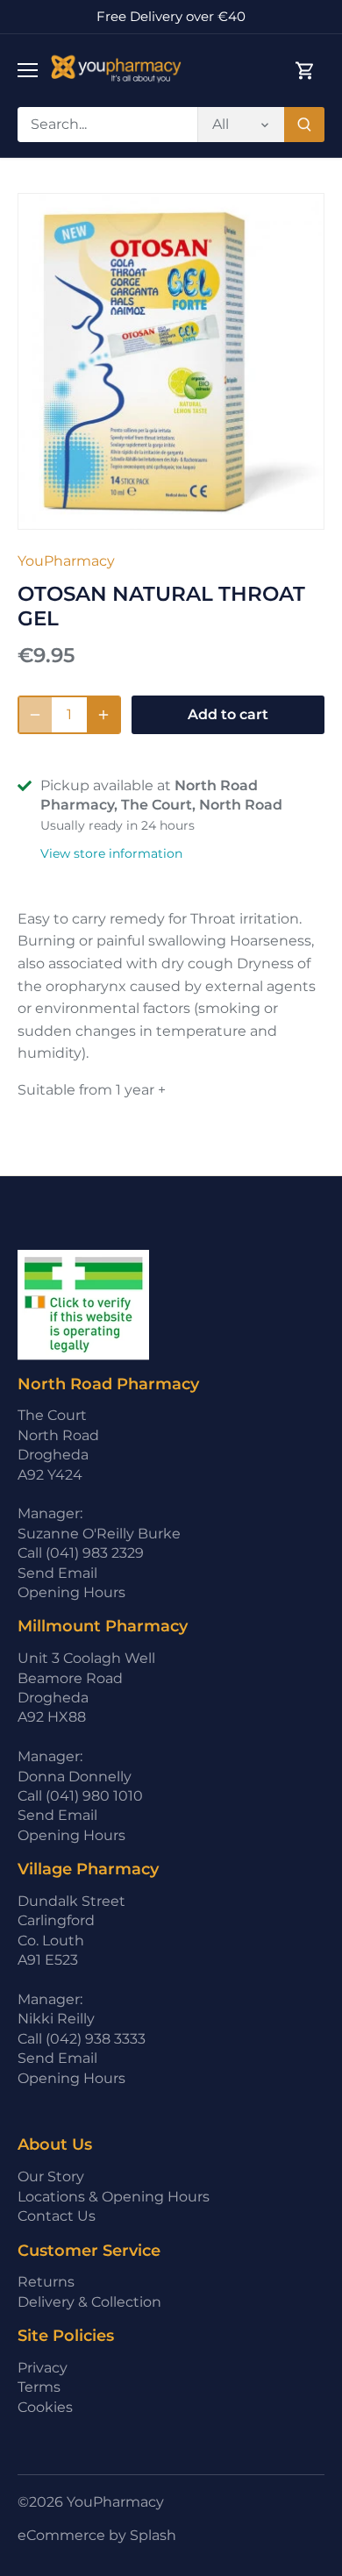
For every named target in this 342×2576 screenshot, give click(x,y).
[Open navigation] (28, 70)
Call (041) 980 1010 (80, 1796)
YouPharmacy (66, 561)
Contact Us (57, 2216)
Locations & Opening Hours (114, 2197)
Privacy (43, 2368)
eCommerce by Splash (97, 2535)
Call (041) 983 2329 (81, 1553)
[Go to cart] (305, 71)
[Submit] (304, 125)
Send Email (57, 1573)
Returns (46, 2282)
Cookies (45, 2407)
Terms (39, 2387)
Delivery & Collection (89, 2302)
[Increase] (103, 715)
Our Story (51, 2176)
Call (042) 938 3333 (82, 2039)
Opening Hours (71, 1592)
